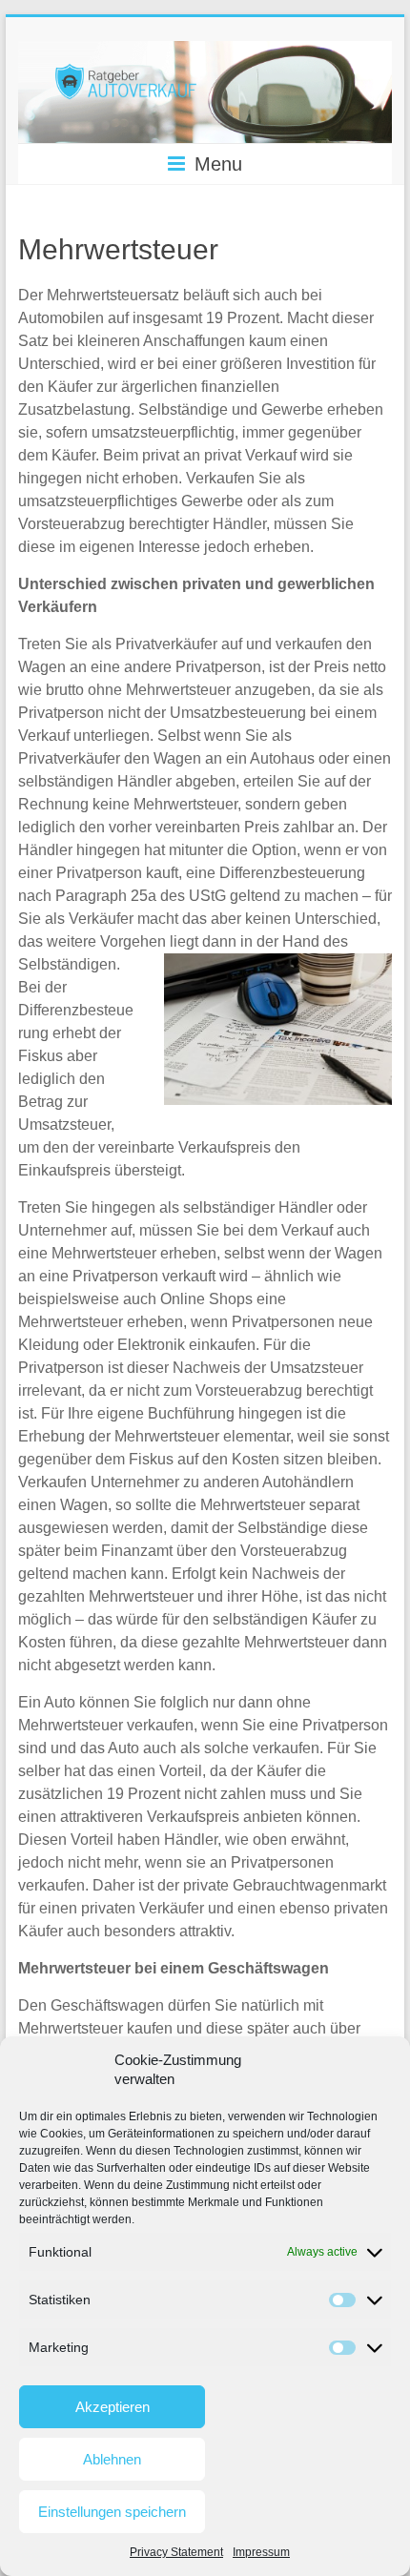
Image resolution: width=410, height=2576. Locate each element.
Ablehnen (112, 2459)
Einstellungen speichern (112, 2512)
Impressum (261, 2552)
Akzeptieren (113, 2407)
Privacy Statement (176, 2552)
